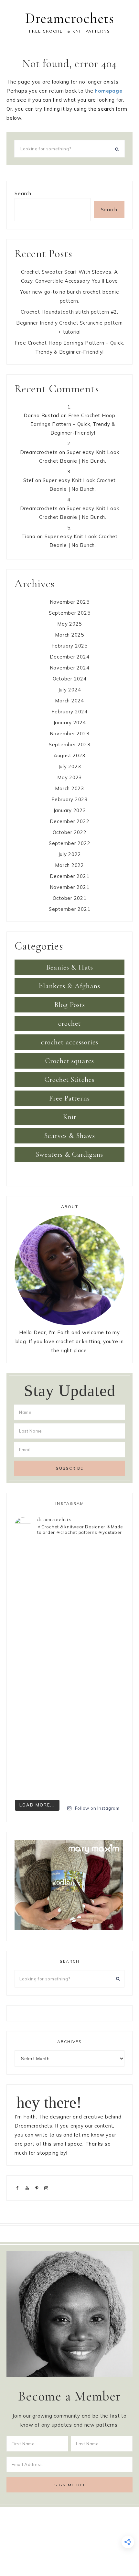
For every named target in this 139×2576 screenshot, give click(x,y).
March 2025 (69, 635)
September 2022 (70, 843)
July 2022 (70, 854)
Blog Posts (70, 1005)
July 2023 (70, 766)
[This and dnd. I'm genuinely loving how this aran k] (69, 1574)
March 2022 (69, 865)
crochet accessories (70, 1042)
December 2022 (70, 821)
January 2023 (70, 810)
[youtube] (29, 2188)
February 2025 (69, 646)
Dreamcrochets (70, 18)
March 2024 (69, 701)
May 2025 (69, 624)
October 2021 (70, 898)
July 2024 (70, 690)
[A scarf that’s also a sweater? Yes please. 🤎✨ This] (69, 1637)
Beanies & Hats (70, 967)
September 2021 (70, 909)
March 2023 (69, 788)
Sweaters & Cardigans (69, 1154)
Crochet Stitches (69, 1080)
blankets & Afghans (70, 986)
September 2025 (70, 613)
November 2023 (70, 734)
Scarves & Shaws (70, 1136)
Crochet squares (70, 1061)
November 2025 (70, 602)
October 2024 (70, 679)
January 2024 (70, 723)
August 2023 (69, 755)
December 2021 (70, 876)
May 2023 (69, 777)
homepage (108, 91)
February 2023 (69, 799)
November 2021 (70, 887)
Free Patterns (69, 1098)
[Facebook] (19, 2188)
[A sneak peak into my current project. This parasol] (69, 1764)
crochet (69, 1023)
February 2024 (69, 712)
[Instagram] (48, 2188)
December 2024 (70, 657)
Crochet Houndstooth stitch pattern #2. (69, 312)
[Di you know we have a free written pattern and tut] (69, 1700)
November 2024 (70, 668)
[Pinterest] (38, 2188)
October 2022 (70, 832)
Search (23, 193)
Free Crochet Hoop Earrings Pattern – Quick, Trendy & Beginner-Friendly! (73, 424)
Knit (70, 1117)
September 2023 (70, 745)
